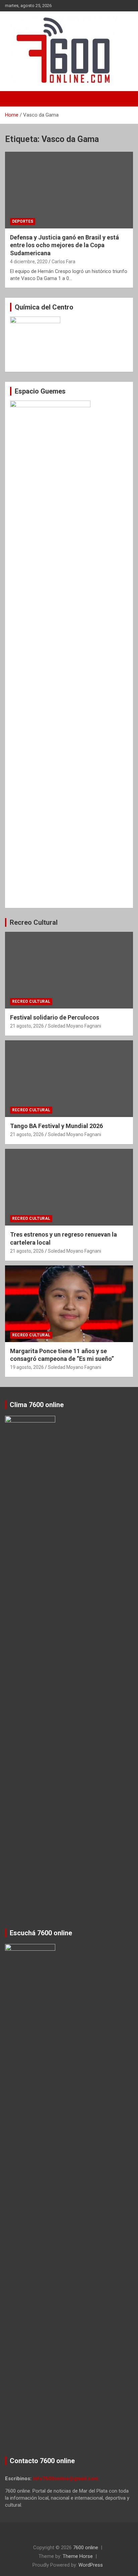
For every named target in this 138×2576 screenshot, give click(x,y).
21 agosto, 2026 (27, 1026)
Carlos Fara (63, 262)
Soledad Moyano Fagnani (75, 1026)
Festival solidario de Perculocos (55, 1017)
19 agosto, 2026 (27, 1367)
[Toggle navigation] (13, 99)
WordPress (91, 2565)
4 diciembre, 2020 (29, 262)
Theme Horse (78, 2556)
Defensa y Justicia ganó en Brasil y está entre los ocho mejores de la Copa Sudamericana (64, 245)
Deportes (23, 221)
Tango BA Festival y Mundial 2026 (56, 1126)
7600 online (86, 2548)
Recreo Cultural (34, 922)
